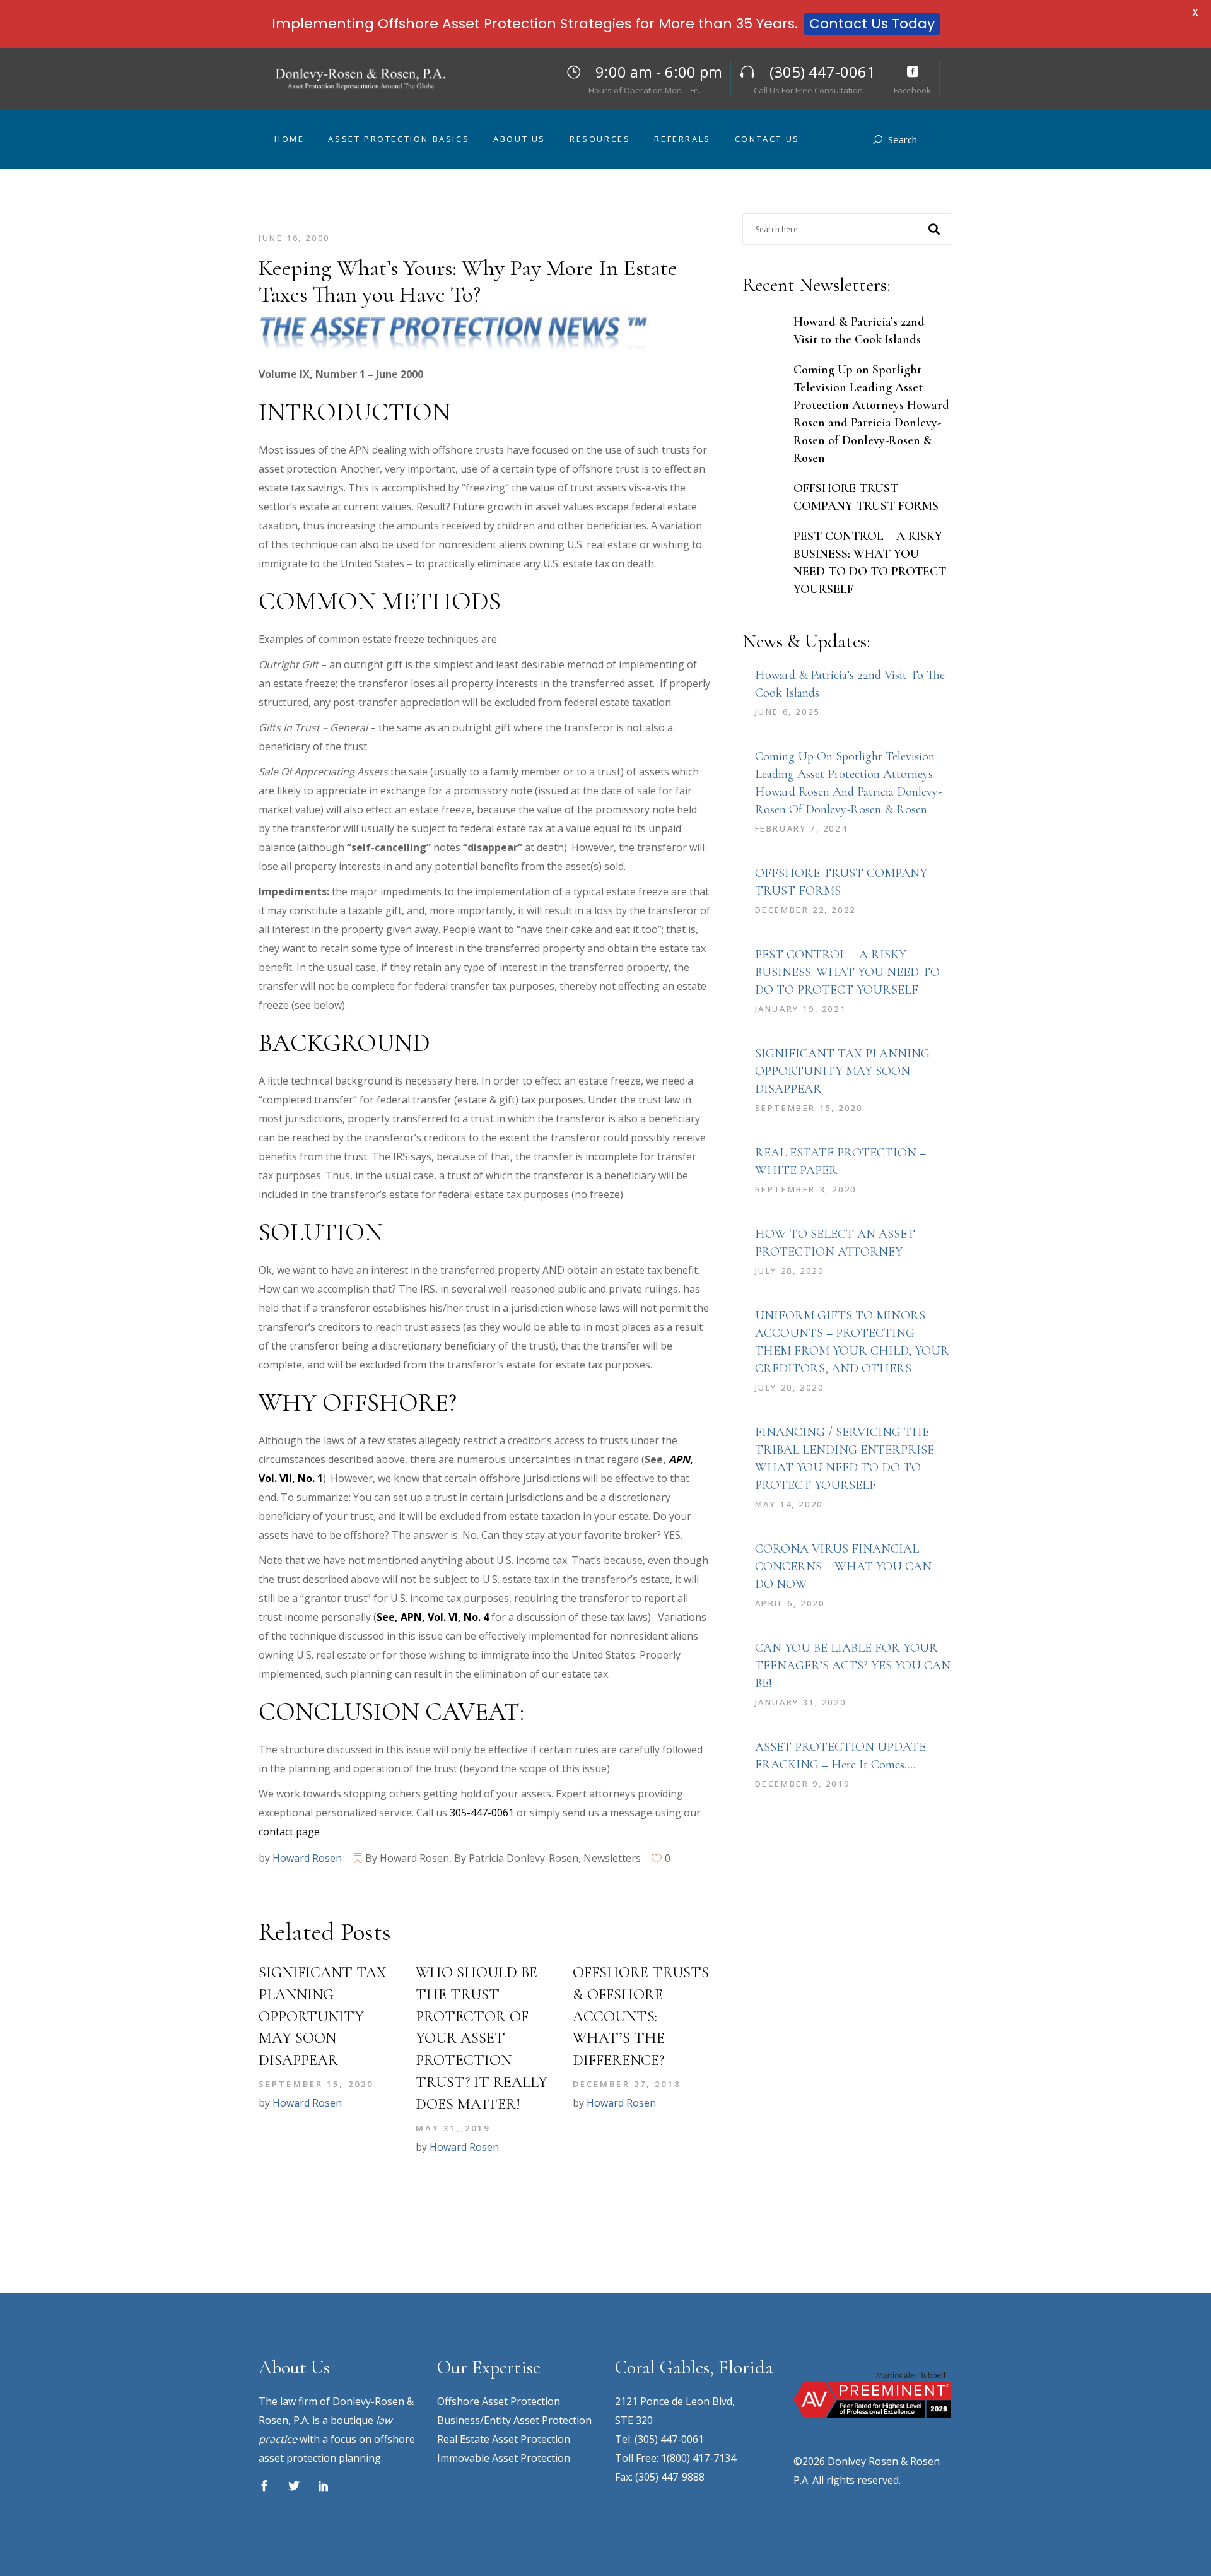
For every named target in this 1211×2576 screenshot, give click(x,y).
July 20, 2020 (790, 1387)
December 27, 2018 (627, 2084)
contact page (289, 1832)
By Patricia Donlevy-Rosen (516, 1858)
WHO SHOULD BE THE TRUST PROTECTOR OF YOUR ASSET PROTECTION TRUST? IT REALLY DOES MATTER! (482, 2038)
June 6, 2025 (787, 712)
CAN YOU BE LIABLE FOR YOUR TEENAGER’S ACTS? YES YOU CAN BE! (853, 1666)
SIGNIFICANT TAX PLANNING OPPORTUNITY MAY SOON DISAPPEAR (323, 2016)
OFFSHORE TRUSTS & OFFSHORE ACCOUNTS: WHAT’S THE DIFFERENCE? (641, 2016)
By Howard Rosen (407, 1858)
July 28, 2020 (790, 1271)
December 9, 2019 (803, 1784)
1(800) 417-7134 (699, 2458)
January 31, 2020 (801, 1702)
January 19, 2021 (801, 1009)
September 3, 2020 (806, 1189)
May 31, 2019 (453, 2128)
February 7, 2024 (801, 828)
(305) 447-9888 (670, 2477)
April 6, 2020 (790, 1603)
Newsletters (612, 1858)
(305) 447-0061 (669, 2439)
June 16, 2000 (294, 238)
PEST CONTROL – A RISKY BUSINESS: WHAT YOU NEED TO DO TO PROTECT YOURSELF (847, 972)
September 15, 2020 (316, 2084)
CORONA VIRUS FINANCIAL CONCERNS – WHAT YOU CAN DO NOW (843, 1567)
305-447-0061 (482, 1813)
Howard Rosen (307, 1858)
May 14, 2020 (789, 1504)
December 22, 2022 (805, 910)
